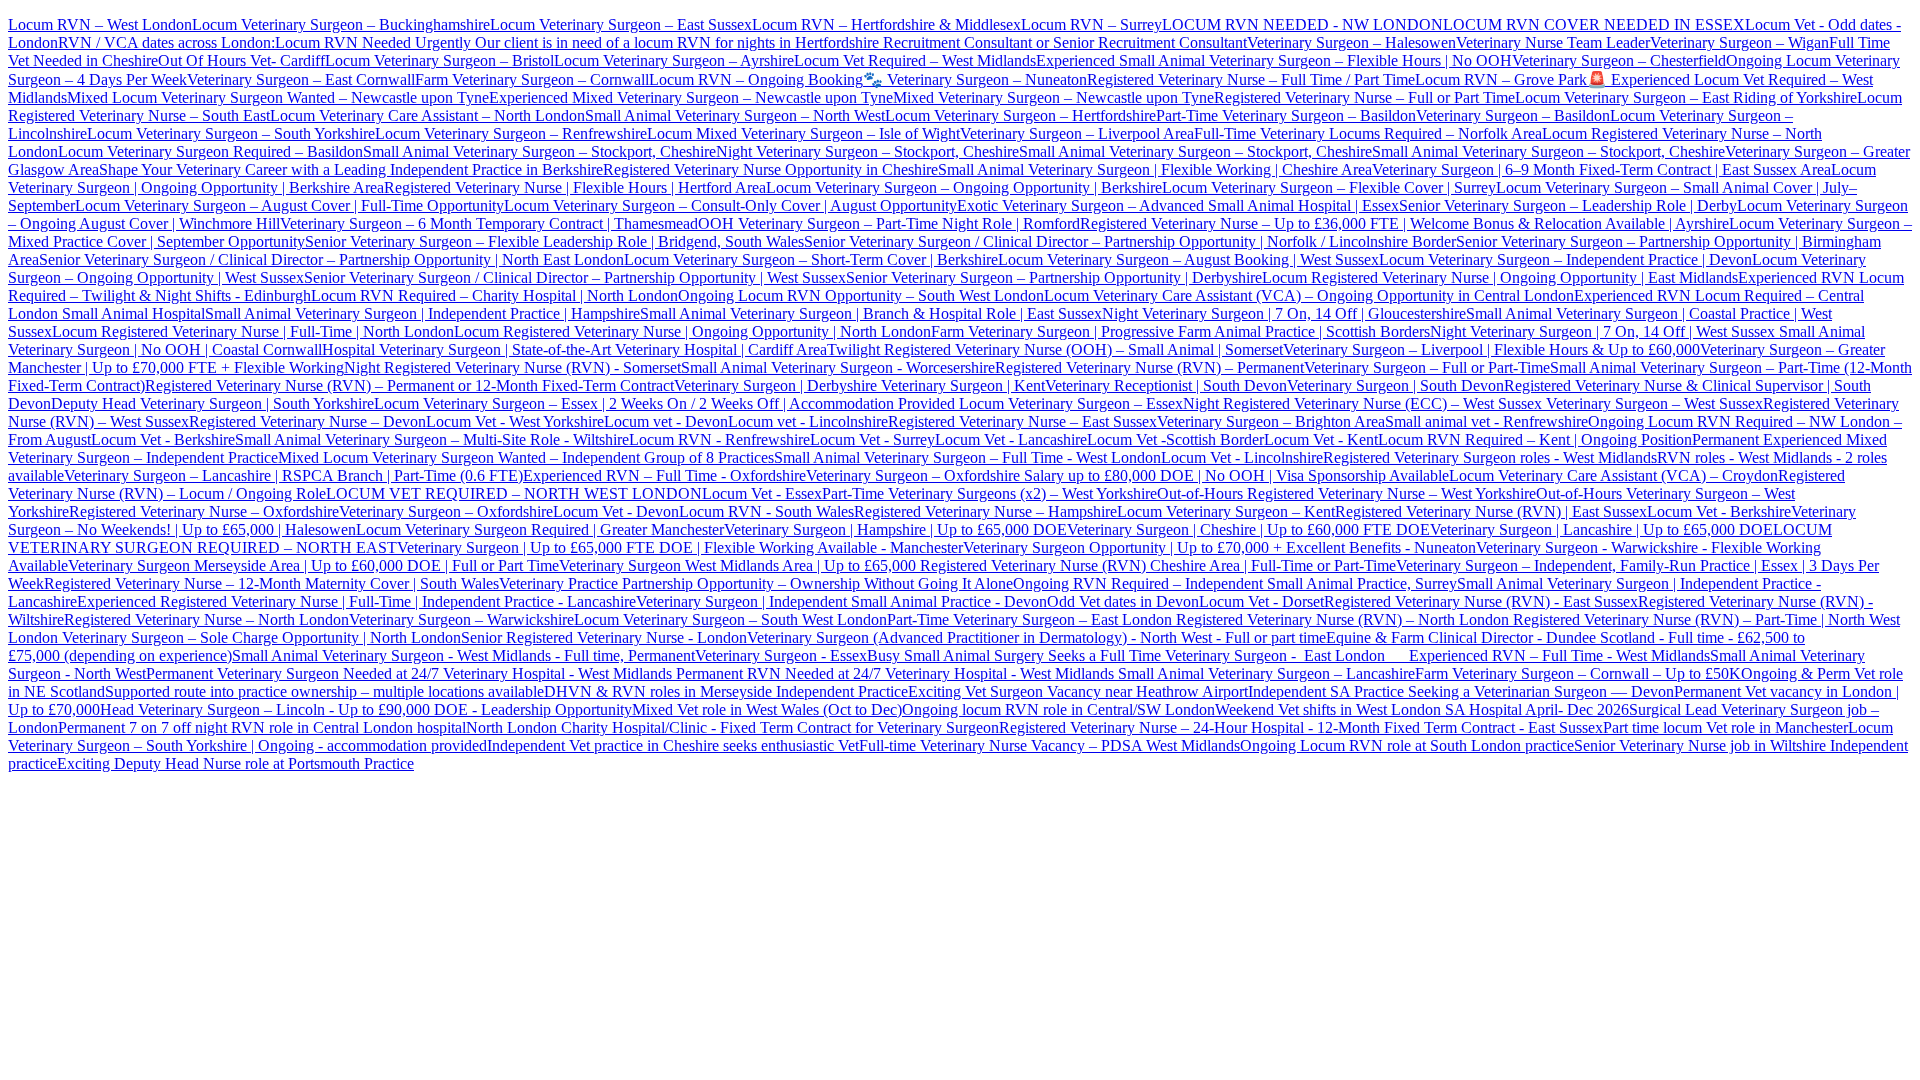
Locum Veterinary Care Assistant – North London (427, 115)
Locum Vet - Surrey (872, 439)
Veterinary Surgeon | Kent (961, 385)
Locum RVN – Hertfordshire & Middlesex (886, 24)
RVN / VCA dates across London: (166, 42)
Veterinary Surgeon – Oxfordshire (446, 511)
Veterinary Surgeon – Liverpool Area (1077, 133)
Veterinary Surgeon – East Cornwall (301, 79)
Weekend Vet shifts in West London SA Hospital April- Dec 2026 (1422, 709)
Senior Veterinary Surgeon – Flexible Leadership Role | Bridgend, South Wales (554, 241)
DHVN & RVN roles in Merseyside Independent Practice (726, 691)
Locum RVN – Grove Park (1501, 79)
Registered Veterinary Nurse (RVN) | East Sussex (1491, 511)
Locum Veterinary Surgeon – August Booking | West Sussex (1188, 259)
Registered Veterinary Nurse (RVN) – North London (1342, 619)
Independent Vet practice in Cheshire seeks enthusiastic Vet (673, 745)
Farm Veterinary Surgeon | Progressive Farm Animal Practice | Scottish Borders (1180, 331)
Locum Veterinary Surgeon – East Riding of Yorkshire (1686, 97)
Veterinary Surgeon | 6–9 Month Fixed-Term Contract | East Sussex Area (1601, 169)
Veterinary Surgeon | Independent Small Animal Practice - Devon (841, 601)
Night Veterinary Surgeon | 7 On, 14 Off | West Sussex (1602, 331)
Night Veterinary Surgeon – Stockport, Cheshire (867, 151)
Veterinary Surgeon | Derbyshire (775, 385)
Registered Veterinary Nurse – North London (206, 619)
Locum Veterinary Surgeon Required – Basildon (210, 151)
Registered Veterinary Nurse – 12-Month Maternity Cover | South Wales (271, 583)
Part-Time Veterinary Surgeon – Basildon (1286, 115)
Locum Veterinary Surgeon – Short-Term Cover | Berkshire (811, 259)
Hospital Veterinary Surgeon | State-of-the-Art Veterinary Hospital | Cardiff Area (574, 349)
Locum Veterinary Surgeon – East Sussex (621, 24)
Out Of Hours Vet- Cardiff (241, 60)
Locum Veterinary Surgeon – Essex (1069, 403)
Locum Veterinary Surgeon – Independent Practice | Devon (1565, 259)
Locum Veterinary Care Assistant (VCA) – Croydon (1613, 475)
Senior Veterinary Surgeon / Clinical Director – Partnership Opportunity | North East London (331, 259)
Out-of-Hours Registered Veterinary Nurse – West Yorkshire (1346, 493)
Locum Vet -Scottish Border (1175, 439)
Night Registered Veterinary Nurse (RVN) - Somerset (512, 367)
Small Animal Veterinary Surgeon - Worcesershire (838, 367)
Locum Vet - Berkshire (163, 439)
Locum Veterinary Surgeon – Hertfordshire (1020, 115)
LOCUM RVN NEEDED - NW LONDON (1302, 24)
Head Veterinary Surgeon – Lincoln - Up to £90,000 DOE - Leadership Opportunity (366, 709)
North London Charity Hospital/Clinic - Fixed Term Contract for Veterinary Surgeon (732, 727)
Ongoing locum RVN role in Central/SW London (1058, 709)
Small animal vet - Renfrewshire (1486, 421)
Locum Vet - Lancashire (1011, 439)
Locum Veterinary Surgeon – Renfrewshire (511, 133)
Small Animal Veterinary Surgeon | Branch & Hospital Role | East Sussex (871, 313)
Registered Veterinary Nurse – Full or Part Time (1364, 97)
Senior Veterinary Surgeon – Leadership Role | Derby (1568, 205)
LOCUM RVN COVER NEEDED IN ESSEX (1594, 24)
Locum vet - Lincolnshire (808, 421)
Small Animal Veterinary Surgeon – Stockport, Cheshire (539, 151)
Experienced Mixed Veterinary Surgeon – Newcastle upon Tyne (691, 97)
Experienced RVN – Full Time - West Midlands (1559, 655)
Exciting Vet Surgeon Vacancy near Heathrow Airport (1078, 691)
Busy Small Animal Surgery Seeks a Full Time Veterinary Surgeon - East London (1138, 655)
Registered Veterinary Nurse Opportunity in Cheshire (770, 169)
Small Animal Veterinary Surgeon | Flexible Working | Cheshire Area (1155, 169)
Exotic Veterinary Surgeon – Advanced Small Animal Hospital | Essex (1178, 205)
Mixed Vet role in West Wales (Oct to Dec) (767, 709)
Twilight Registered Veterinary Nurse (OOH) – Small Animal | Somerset (1055, 349)
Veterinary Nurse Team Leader (1553, 42)
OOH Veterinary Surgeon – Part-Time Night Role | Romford (889, 223)
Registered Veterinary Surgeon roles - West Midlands (1490, 457)
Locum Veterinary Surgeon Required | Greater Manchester (540, 529)
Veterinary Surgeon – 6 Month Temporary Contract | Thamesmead (489, 223)
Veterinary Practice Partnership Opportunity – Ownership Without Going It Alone (756, 583)
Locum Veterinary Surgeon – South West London (730, 619)
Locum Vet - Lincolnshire (1242, 457)
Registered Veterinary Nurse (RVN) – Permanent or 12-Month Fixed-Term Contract (409, 385)
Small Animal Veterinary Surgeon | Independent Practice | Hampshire (422, 313)
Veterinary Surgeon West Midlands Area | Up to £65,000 (739, 565)
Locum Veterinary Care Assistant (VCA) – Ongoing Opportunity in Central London (1309, 295)
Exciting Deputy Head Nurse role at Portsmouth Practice (235, 763)
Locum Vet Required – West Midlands (915, 60)
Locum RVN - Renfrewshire (719, 439)
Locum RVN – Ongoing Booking (756, 79)
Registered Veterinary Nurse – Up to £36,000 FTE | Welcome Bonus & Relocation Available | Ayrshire (1404, 223)
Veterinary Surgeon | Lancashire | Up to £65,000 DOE (1601, 529)
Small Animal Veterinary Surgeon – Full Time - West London (967, 457)
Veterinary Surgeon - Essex (781, 655)
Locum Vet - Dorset (1261, 601)
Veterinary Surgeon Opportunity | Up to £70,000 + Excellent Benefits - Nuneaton (1219, 547)
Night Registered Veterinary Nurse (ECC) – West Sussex (1362, 403)
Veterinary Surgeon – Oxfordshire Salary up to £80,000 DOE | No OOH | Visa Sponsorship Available (1127, 475)
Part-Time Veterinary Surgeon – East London (1031, 619)
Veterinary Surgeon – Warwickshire (461, 619)
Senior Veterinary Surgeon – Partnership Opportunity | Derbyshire (1054, 277)
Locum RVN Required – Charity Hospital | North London (494, 295)
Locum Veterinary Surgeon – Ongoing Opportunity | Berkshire (964, 187)
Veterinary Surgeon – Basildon (1513, 115)
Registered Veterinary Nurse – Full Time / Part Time (1251, 79)
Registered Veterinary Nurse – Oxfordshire (204, 511)
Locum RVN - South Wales (766, 511)
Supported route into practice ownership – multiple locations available (324, 691)
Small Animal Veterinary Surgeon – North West (735, 115)
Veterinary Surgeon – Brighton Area (1271, 421)
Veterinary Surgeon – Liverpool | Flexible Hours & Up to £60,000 (1491, 349)
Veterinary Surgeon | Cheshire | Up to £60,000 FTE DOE (1248, 529)
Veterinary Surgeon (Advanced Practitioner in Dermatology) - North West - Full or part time (1036, 637)
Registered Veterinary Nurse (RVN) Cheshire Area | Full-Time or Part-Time (1158, 565)
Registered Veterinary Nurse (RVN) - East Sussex (1481, 601)
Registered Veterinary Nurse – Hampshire (985, 511)
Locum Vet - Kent (1321, 439)
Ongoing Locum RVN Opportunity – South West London (861, 295)
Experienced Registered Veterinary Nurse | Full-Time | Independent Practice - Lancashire (356, 601)
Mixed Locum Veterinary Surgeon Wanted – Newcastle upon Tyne (278, 97)
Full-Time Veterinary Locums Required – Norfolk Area (1368, 133)
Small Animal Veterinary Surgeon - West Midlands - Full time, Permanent (463, 655)
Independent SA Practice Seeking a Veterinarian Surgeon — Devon (1461, 691)
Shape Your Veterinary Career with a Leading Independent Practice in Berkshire (351, 169)
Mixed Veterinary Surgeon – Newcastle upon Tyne (1053, 97)
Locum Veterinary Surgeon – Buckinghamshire (341, 24)
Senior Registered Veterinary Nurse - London (604, 637)
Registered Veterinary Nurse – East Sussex (1022, 421)
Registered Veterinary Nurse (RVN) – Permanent (1149, 367)
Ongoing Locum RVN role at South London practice (1407, 745)
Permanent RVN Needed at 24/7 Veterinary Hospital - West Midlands (897, 673)
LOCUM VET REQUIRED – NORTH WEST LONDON (514, 493)
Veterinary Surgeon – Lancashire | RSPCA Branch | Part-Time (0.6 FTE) (293, 475)
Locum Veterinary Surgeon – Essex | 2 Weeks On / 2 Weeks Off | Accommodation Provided (664, 403)
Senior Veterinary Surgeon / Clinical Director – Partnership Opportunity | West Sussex (575, 277)
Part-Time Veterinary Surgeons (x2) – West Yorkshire (989, 493)
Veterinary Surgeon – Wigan (1739, 42)
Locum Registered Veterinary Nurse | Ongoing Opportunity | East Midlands (1500, 277)
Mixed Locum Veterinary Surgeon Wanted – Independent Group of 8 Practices (526, 457)
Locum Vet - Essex (762, 493)
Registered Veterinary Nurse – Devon (307, 421)
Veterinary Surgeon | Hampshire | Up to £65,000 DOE (895, 529)
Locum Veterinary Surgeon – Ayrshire (674, 60)
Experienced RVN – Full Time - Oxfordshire (664, 475)
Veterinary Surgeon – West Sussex (1652, 403)
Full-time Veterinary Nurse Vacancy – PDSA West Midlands (1049, 745)
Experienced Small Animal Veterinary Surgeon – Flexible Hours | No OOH (1274, 60)
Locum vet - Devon (666, 421)
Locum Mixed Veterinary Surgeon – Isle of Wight (803, 133)
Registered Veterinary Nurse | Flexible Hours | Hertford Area (575, 187)
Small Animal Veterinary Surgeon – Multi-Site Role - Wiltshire (432, 439)
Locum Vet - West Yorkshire (515, 421)
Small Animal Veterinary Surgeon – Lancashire (1266, 673)
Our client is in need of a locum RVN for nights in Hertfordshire (677, 42)
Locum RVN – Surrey (1091, 24)
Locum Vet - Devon (616, 511)
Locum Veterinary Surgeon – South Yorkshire (231, 133)
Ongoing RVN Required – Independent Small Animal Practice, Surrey (1235, 583)
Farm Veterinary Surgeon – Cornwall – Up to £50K (1578, 673)
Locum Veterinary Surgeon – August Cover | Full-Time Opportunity (289, 205)
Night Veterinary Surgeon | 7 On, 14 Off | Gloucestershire (1284, 313)
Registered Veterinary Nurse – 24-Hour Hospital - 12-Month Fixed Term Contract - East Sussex (1301, 727)
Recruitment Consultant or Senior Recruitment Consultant (1065, 42)
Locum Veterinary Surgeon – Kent (1226, 511)
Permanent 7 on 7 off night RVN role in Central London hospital (262, 727)
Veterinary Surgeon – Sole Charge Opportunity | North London (259, 637)
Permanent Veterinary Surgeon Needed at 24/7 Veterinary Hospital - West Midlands (411, 673)
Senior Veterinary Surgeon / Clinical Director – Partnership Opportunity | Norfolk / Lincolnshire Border (1130, 241)
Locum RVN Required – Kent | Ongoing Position (1535, 439)
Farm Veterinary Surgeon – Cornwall (532, 79)
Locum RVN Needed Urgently (373, 42)
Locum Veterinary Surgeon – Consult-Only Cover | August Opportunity (730, 205)
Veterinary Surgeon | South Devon (1395, 385)
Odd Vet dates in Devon (1123, 601)
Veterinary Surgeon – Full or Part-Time (1427, 367)
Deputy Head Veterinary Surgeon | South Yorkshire (212, 403)
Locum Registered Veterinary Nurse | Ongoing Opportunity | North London (692, 331)
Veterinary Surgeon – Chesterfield (1619, 60)
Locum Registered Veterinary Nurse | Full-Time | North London (253, 331)
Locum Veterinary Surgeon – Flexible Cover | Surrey (1329, 187)
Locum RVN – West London (100, 24)
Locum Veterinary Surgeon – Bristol (439, 60)
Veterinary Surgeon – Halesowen (1351, 42)
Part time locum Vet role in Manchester (1725, 727)
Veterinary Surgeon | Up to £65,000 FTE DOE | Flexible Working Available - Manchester (680, 547)
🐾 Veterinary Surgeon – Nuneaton (975, 79)
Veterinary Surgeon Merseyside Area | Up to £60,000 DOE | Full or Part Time (313, 565)
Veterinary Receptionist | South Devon (1166, 385)
